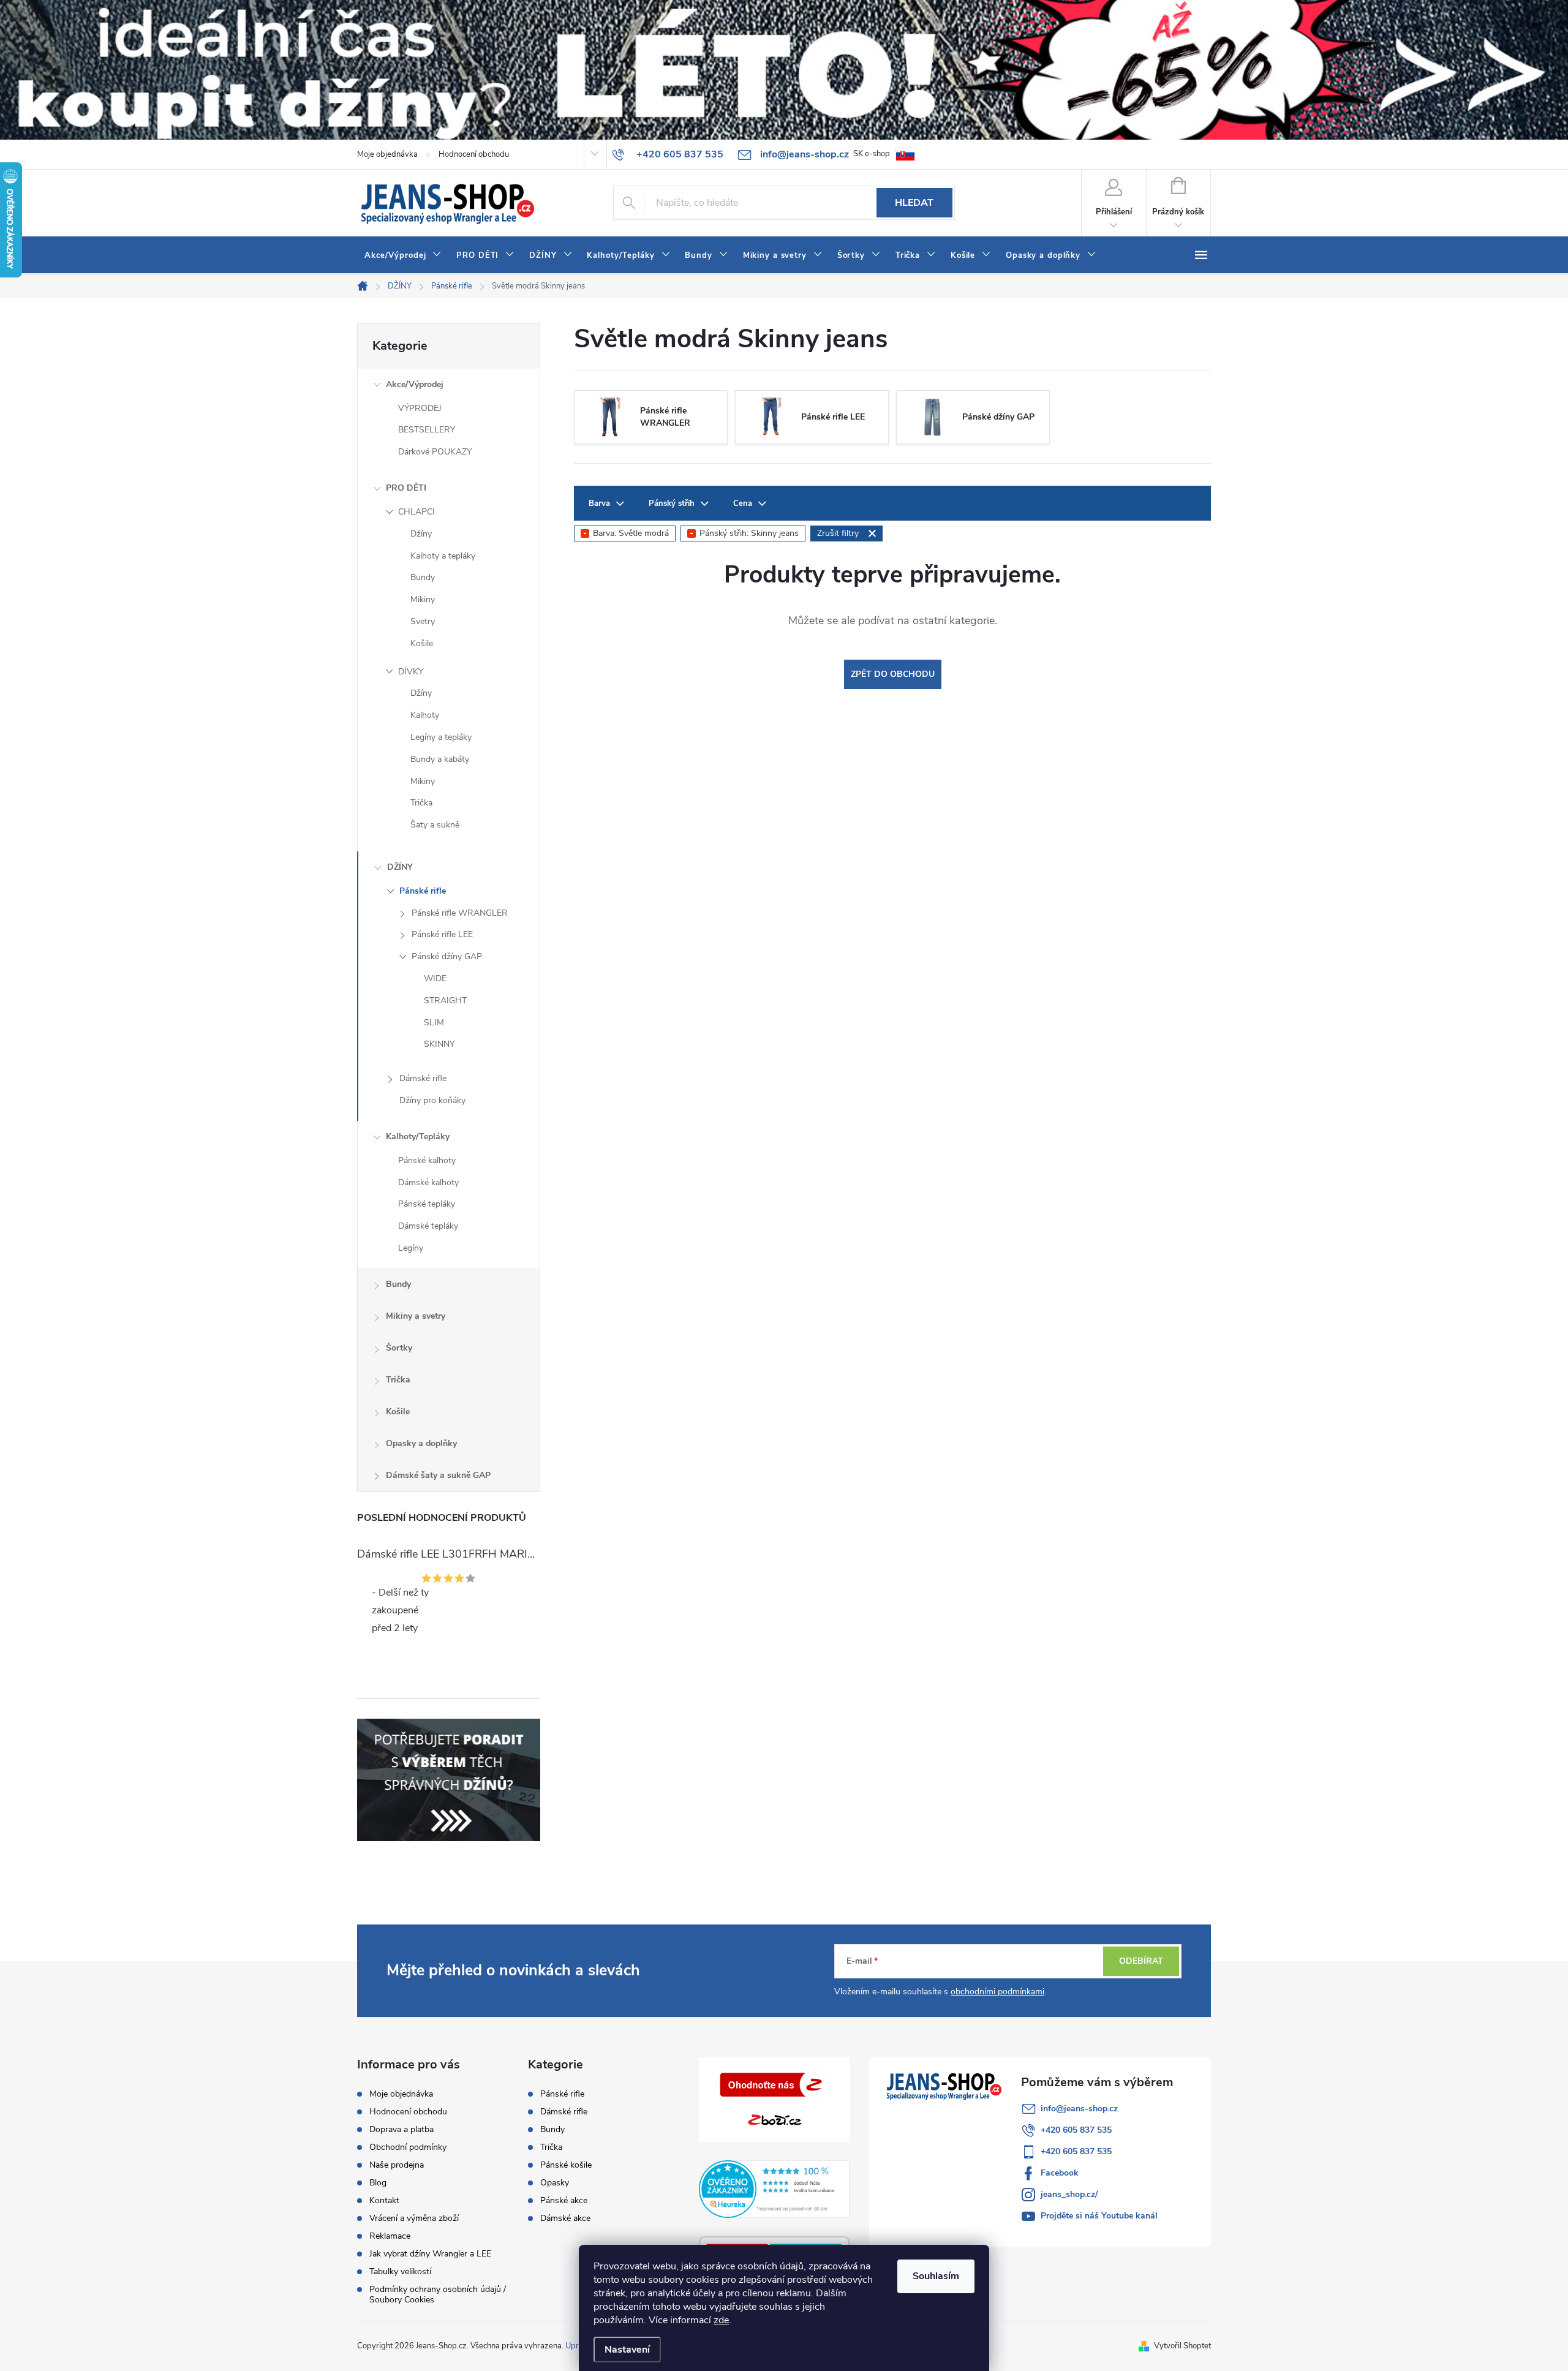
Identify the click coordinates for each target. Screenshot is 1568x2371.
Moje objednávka (387, 154)
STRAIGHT (445, 1001)
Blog (378, 2183)
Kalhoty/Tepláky (418, 1136)
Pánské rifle (423, 891)
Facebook (1060, 2173)
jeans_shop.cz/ (1069, 2194)
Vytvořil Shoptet (1182, 2346)
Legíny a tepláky (441, 737)
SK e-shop (872, 154)
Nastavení (627, 2350)
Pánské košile (566, 2165)
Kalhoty (425, 715)
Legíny (411, 1248)
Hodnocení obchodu (474, 154)
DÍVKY (411, 672)
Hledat (914, 203)
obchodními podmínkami (997, 1992)
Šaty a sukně (435, 825)
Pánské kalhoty (427, 1160)
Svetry (423, 621)
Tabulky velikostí (400, 2271)
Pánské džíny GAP (447, 956)
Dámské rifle (423, 1078)
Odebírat (1141, 1961)
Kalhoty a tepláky (443, 556)
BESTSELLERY (427, 430)
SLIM (434, 1023)
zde (721, 2320)
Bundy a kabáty (440, 759)
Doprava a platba (401, 2129)
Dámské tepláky (428, 1226)
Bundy (423, 577)
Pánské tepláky (427, 1204)
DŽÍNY (400, 867)
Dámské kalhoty (428, 1182)
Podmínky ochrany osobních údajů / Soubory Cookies (438, 2294)
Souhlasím (936, 2276)
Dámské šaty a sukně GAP (438, 1475)
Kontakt (384, 2200)
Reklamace (390, 2236)
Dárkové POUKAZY (435, 452)
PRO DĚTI (406, 488)
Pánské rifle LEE (442, 934)
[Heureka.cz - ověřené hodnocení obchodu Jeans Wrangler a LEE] (775, 2189)
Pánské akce (564, 2201)
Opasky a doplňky (421, 1443)
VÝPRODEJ (420, 408)
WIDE (435, 978)
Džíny (421, 534)
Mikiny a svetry (416, 1316)
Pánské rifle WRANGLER (460, 913)
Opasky (555, 2183)
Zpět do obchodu (893, 674)
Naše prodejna (397, 2165)
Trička (421, 803)
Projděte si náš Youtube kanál (1099, 2216)
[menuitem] (403, 255)
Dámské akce (565, 2218)
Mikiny (423, 599)
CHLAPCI (417, 512)
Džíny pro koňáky (432, 1100)
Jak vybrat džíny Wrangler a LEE (430, 2254)
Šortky (399, 1348)
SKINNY (439, 1044)
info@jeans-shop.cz (1079, 2109)
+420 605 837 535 (1076, 2130)
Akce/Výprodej (415, 384)
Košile (422, 643)
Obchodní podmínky (408, 2147)
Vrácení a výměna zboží (414, 2218)
